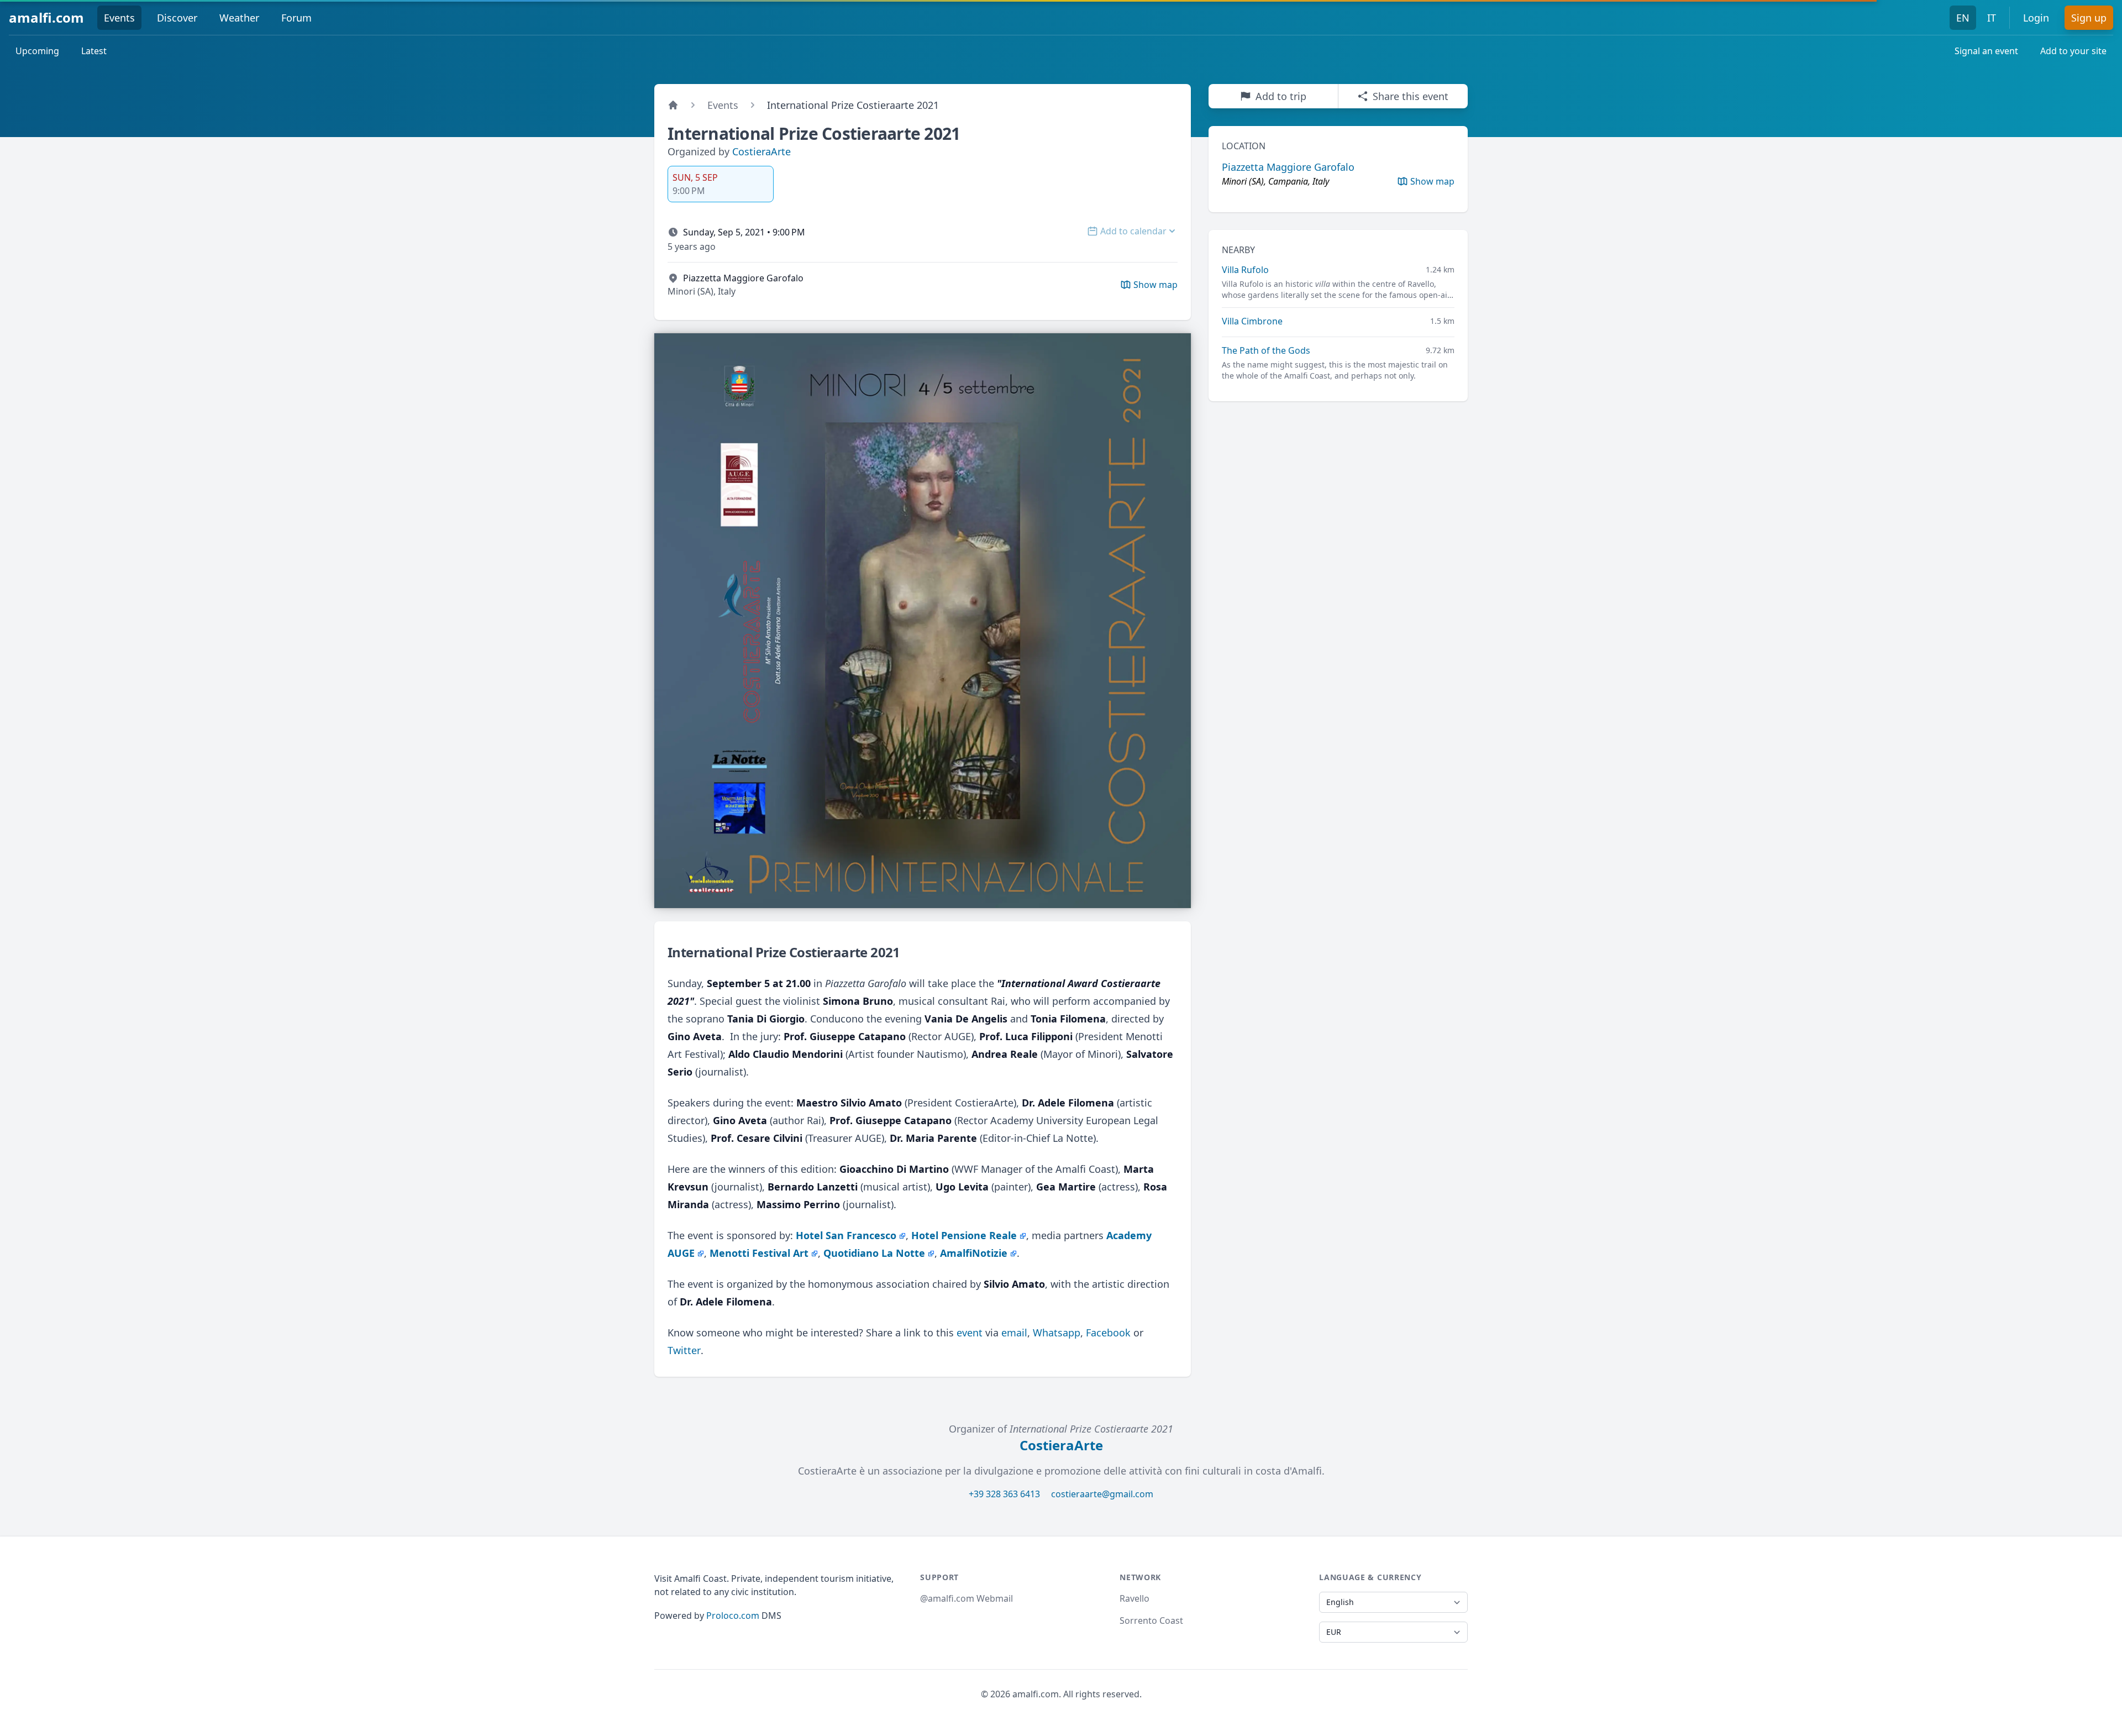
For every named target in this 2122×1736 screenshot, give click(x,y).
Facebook (1108, 1333)
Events (119, 18)
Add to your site (2073, 51)
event (970, 1333)
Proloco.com (733, 1616)
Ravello (1134, 1598)
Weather (239, 18)
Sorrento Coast (1151, 1620)
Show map (1432, 181)
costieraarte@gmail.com (1102, 1494)
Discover (177, 18)
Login (2036, 18)
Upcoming (37, 51)
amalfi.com (46, 17)
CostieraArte (761, 151)
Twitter (684, 1350)
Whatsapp (1057, 1333)
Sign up (2089, 18)
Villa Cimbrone (1252, 321)
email (1014, 1333)
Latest (94, 51)
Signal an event (1986, 51)
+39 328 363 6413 (1004, 1494)
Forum (296, 18)
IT (1992, 18)
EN (1963, 18)
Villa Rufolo (1245, 270)
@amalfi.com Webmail (967, 1598)
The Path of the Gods (1266, 350)
